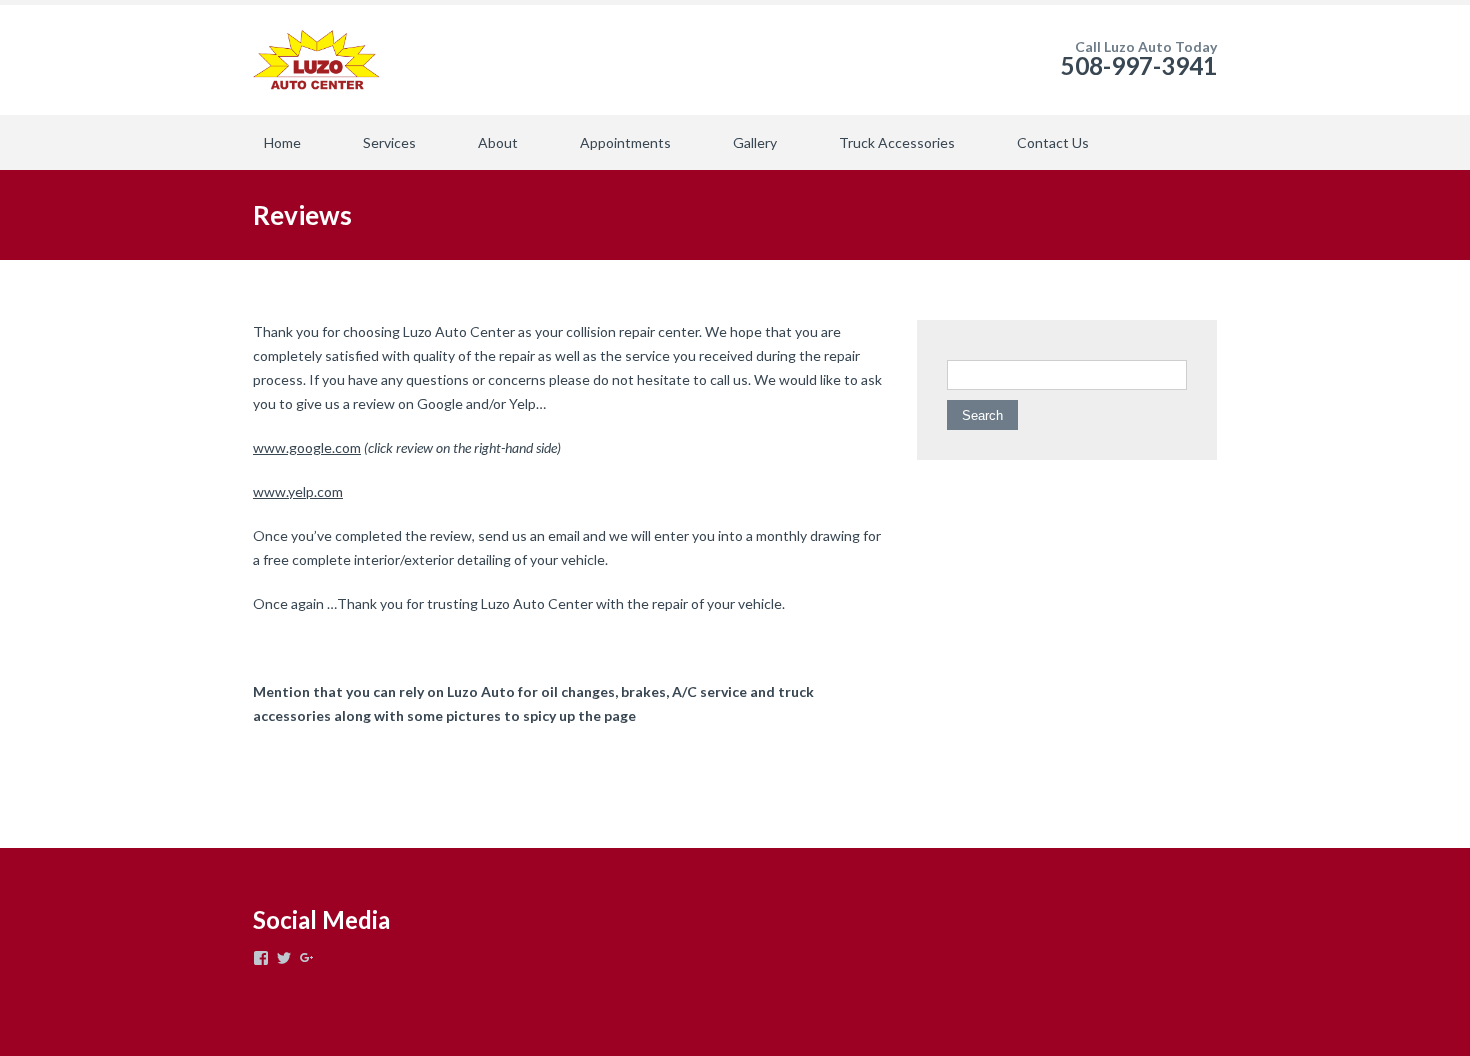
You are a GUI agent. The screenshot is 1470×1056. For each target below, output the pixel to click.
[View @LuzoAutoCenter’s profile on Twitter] (284, 958)
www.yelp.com (298, 491)
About (498, 142)
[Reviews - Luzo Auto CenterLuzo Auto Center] (316, 60)
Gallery (755, 142)
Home (282, 142)
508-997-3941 (1139, 65)
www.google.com (307, 447)
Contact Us (1053, 142)
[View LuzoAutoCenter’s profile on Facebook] (261, 958)
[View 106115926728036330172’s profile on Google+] (307, 958)
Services (389, 142)
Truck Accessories (897, 142)
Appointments (625, 142)
